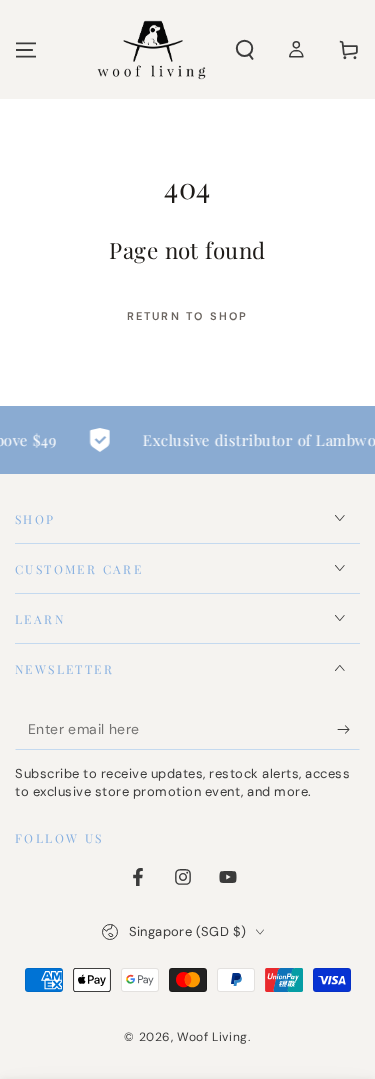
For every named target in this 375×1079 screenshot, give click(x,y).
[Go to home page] (151, 50)
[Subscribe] (348, 730)
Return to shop (188, 316)
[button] (245, 50)
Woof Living (212, 1037)
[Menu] (26, 50)
